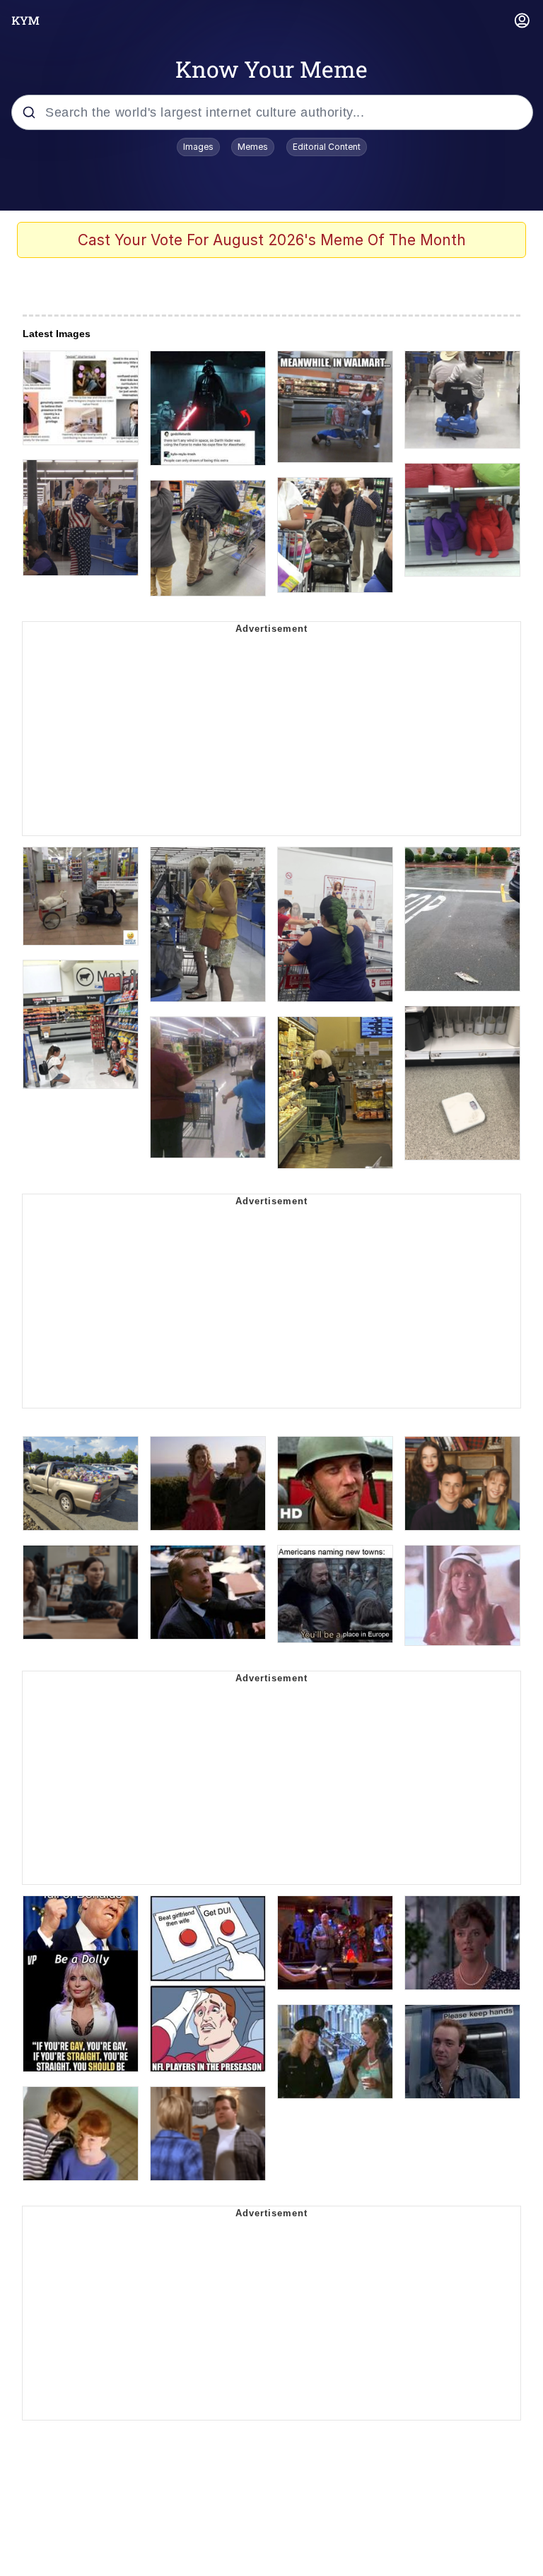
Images (198, 147)
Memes (253, 147)
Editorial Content (327, 147)
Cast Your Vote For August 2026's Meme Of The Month (272, 240)
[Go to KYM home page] (25, 20)
